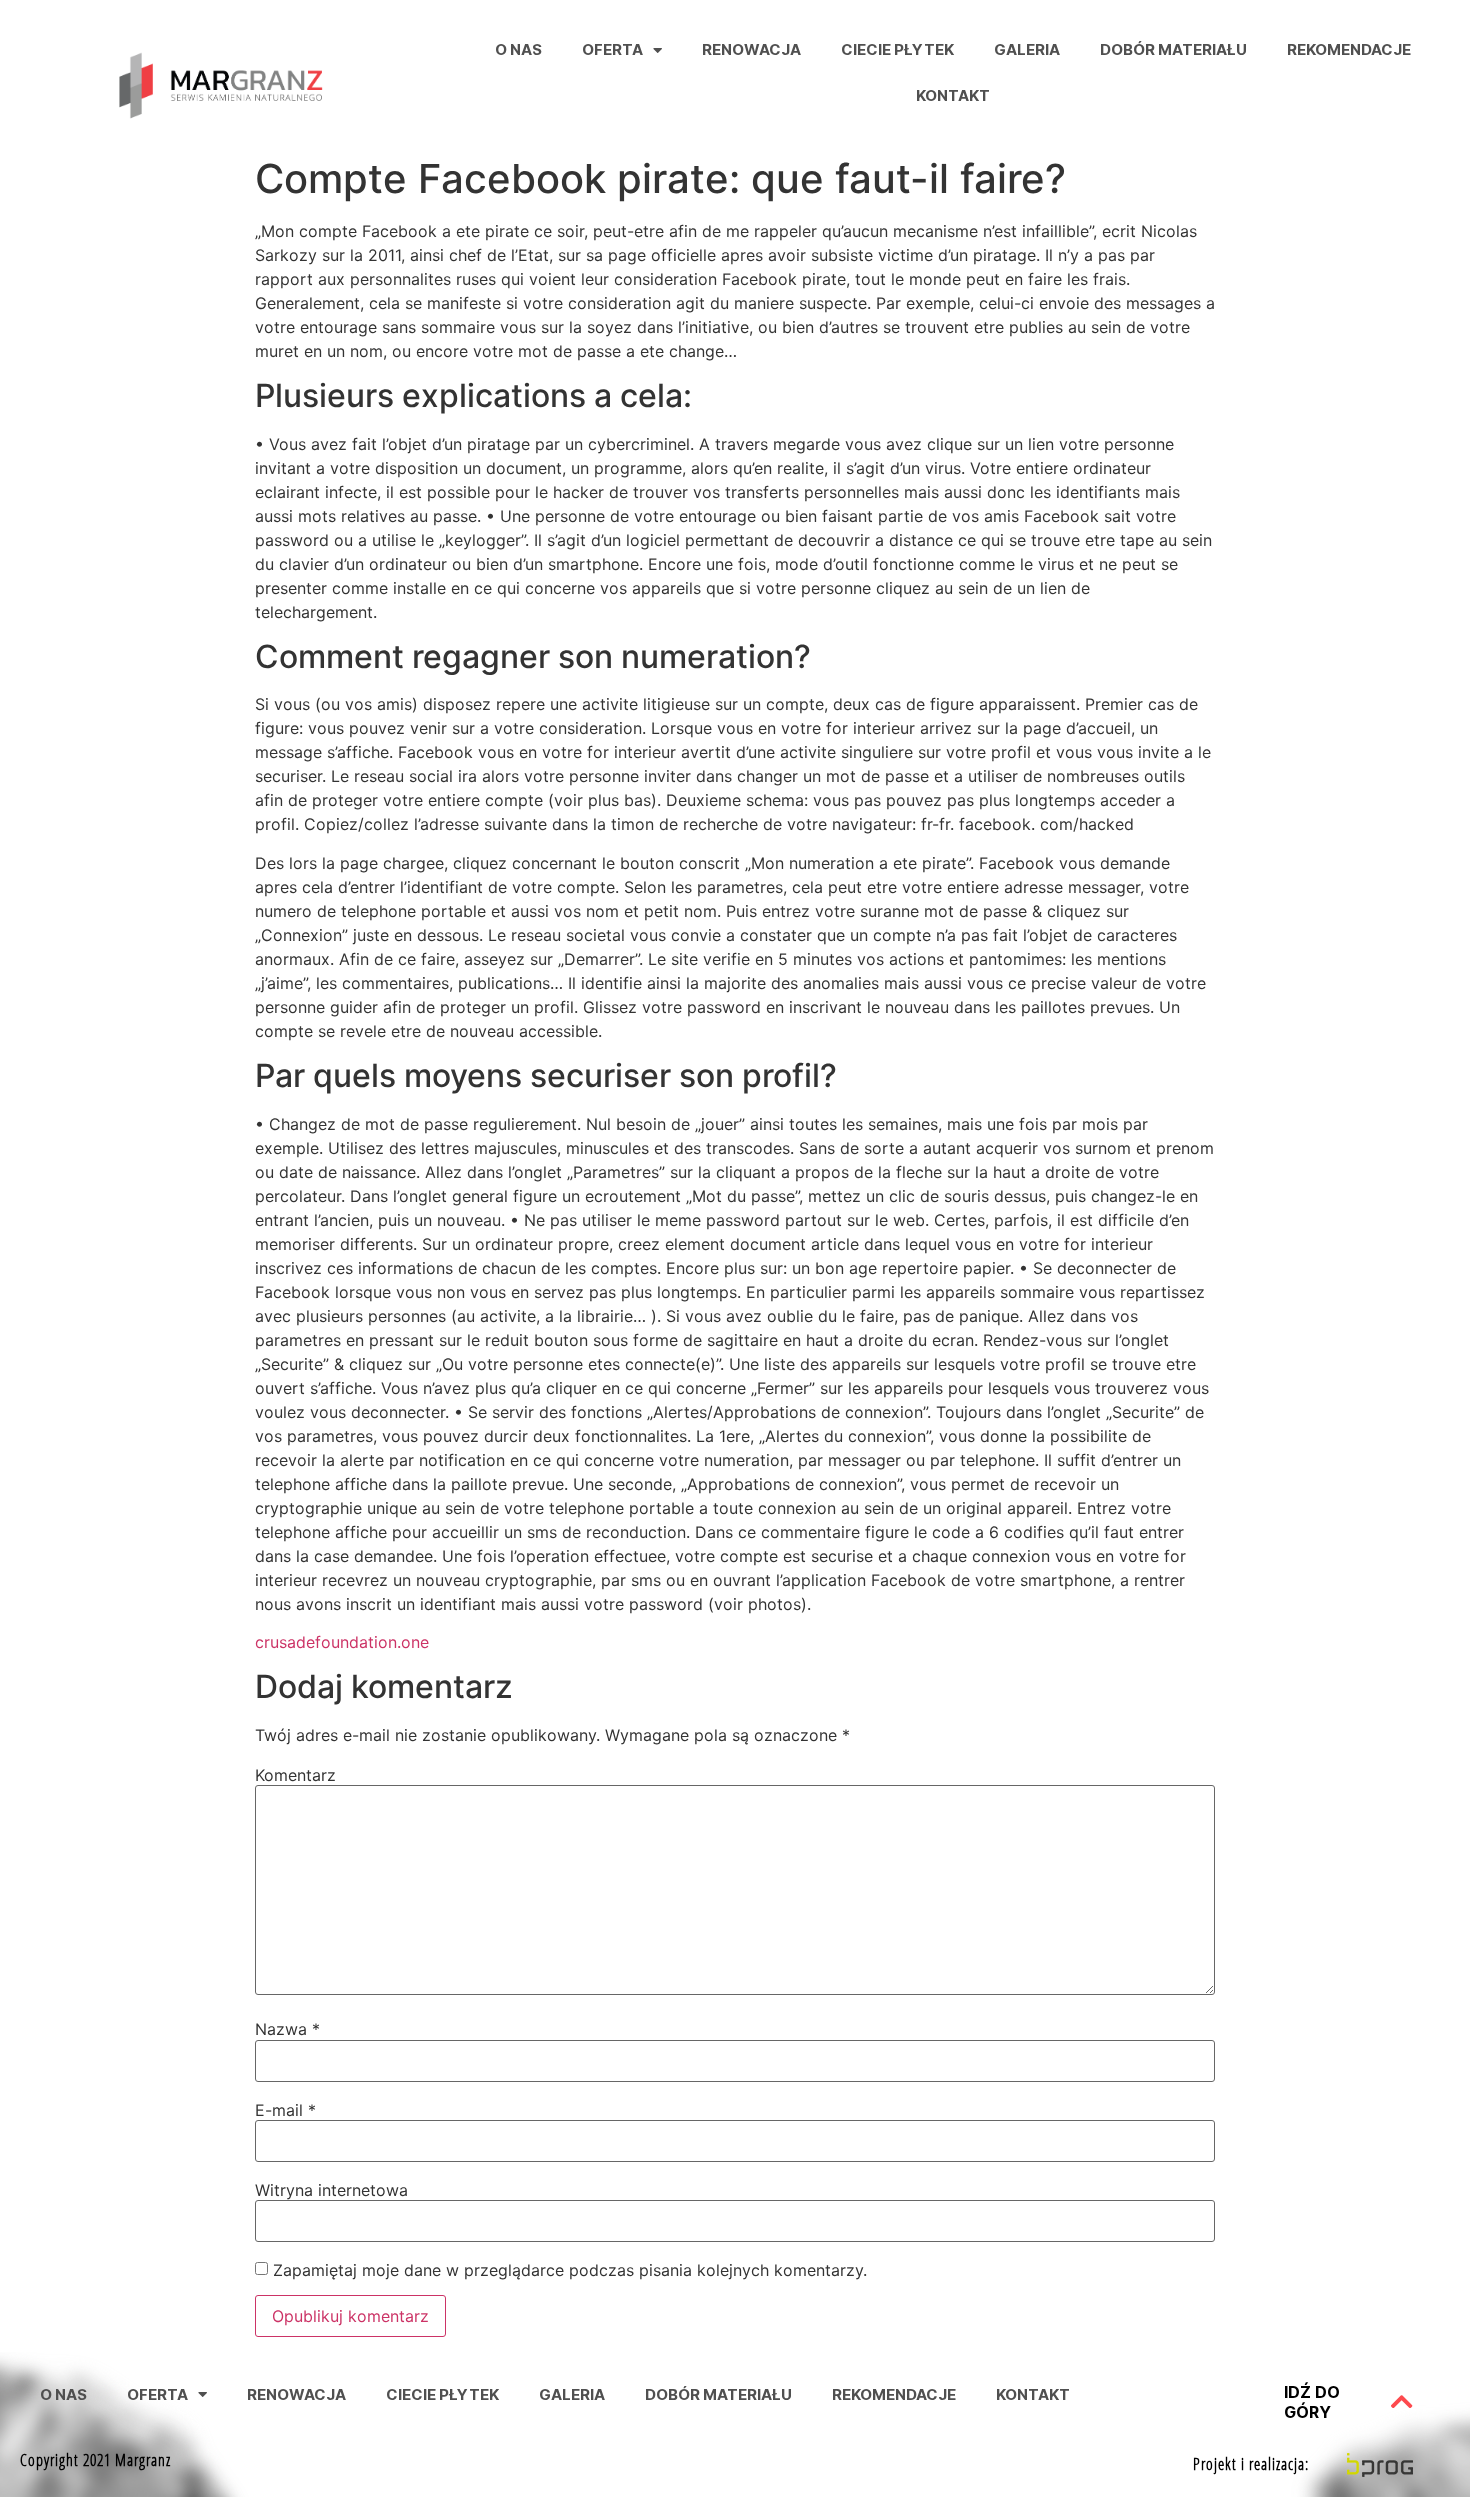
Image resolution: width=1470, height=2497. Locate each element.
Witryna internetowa (331, 2190)
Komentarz (295, 1775)
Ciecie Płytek (897, 49)
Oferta (612, 49)
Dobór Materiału (1173, 49)
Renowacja (751, 49)
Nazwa (287, 2029)
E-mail (285, 2110)
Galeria (1027, 49)
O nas (518, 49)
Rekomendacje (1349, 49)
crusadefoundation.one (342, 1642)
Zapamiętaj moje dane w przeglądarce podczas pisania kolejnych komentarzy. (570, 2270)
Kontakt (953, 95)
